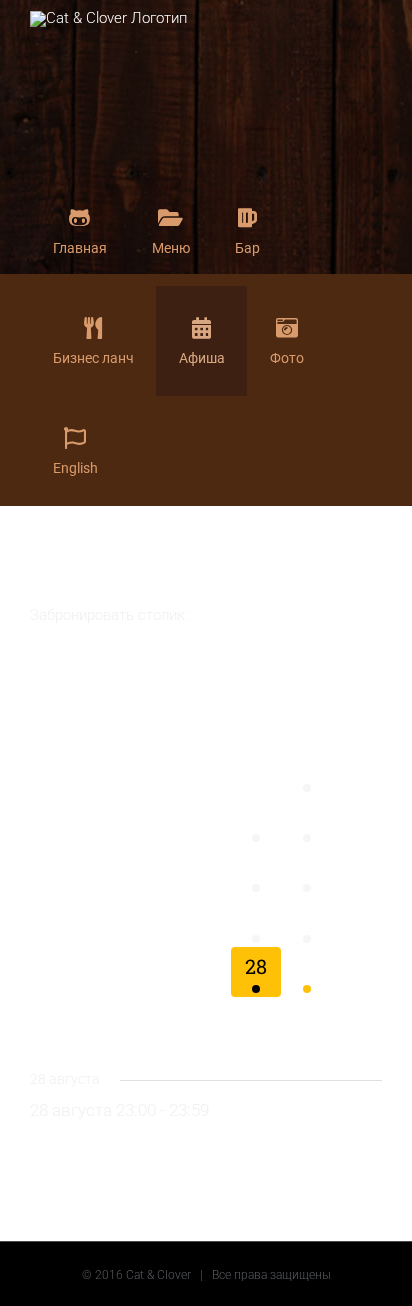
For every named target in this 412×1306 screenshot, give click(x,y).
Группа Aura (128, 1142)
